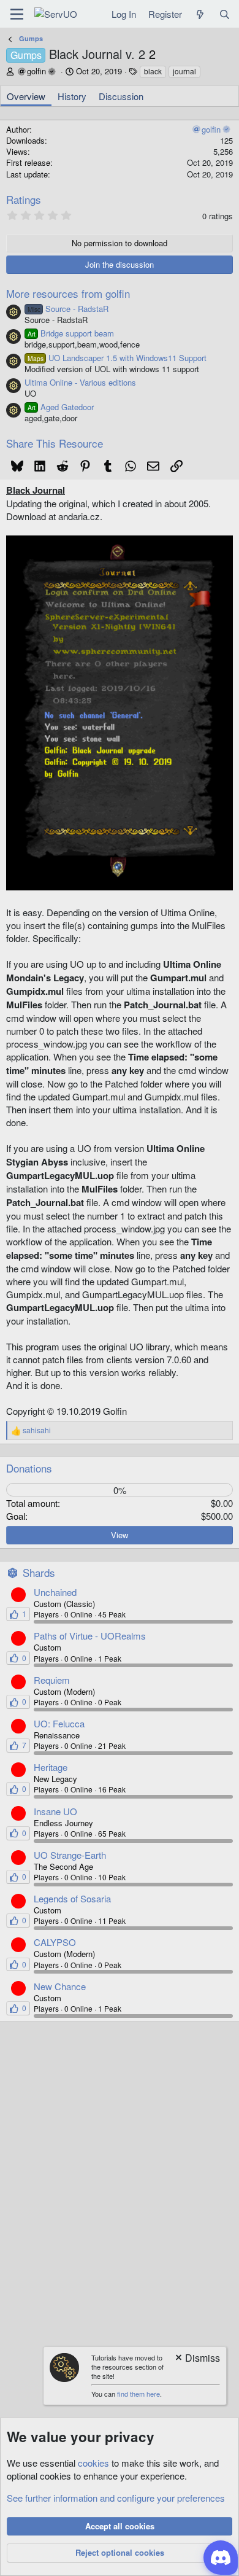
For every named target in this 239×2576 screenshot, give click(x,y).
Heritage (51, 1767)
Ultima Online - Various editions (80, 382)
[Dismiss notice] (197, 2359)
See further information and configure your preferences (116, 2498)
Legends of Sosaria (72, 1898)
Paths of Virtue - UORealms (90, 1636)
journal (184, 71)
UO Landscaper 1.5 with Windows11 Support (117, 358)
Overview (26, 96)
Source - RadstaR (68, 309)
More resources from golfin (68, 293)
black (153, 71)
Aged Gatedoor (61, 407)
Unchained (55, 1592)
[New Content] (200, 14)
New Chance (60, 1986)
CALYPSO (55, 1942)
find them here (138, 2394)
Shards (39, 1572)
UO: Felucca (59, 1723)
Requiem (52, 1680)
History (72, 96)
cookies (93, 2463)
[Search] (225, 14)
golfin (36, 71)
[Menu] (17, 14)
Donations (29, 1468)
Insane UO (55, 1811)
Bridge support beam (71, 333)
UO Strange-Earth (70, 1855)
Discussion (121, 96)
